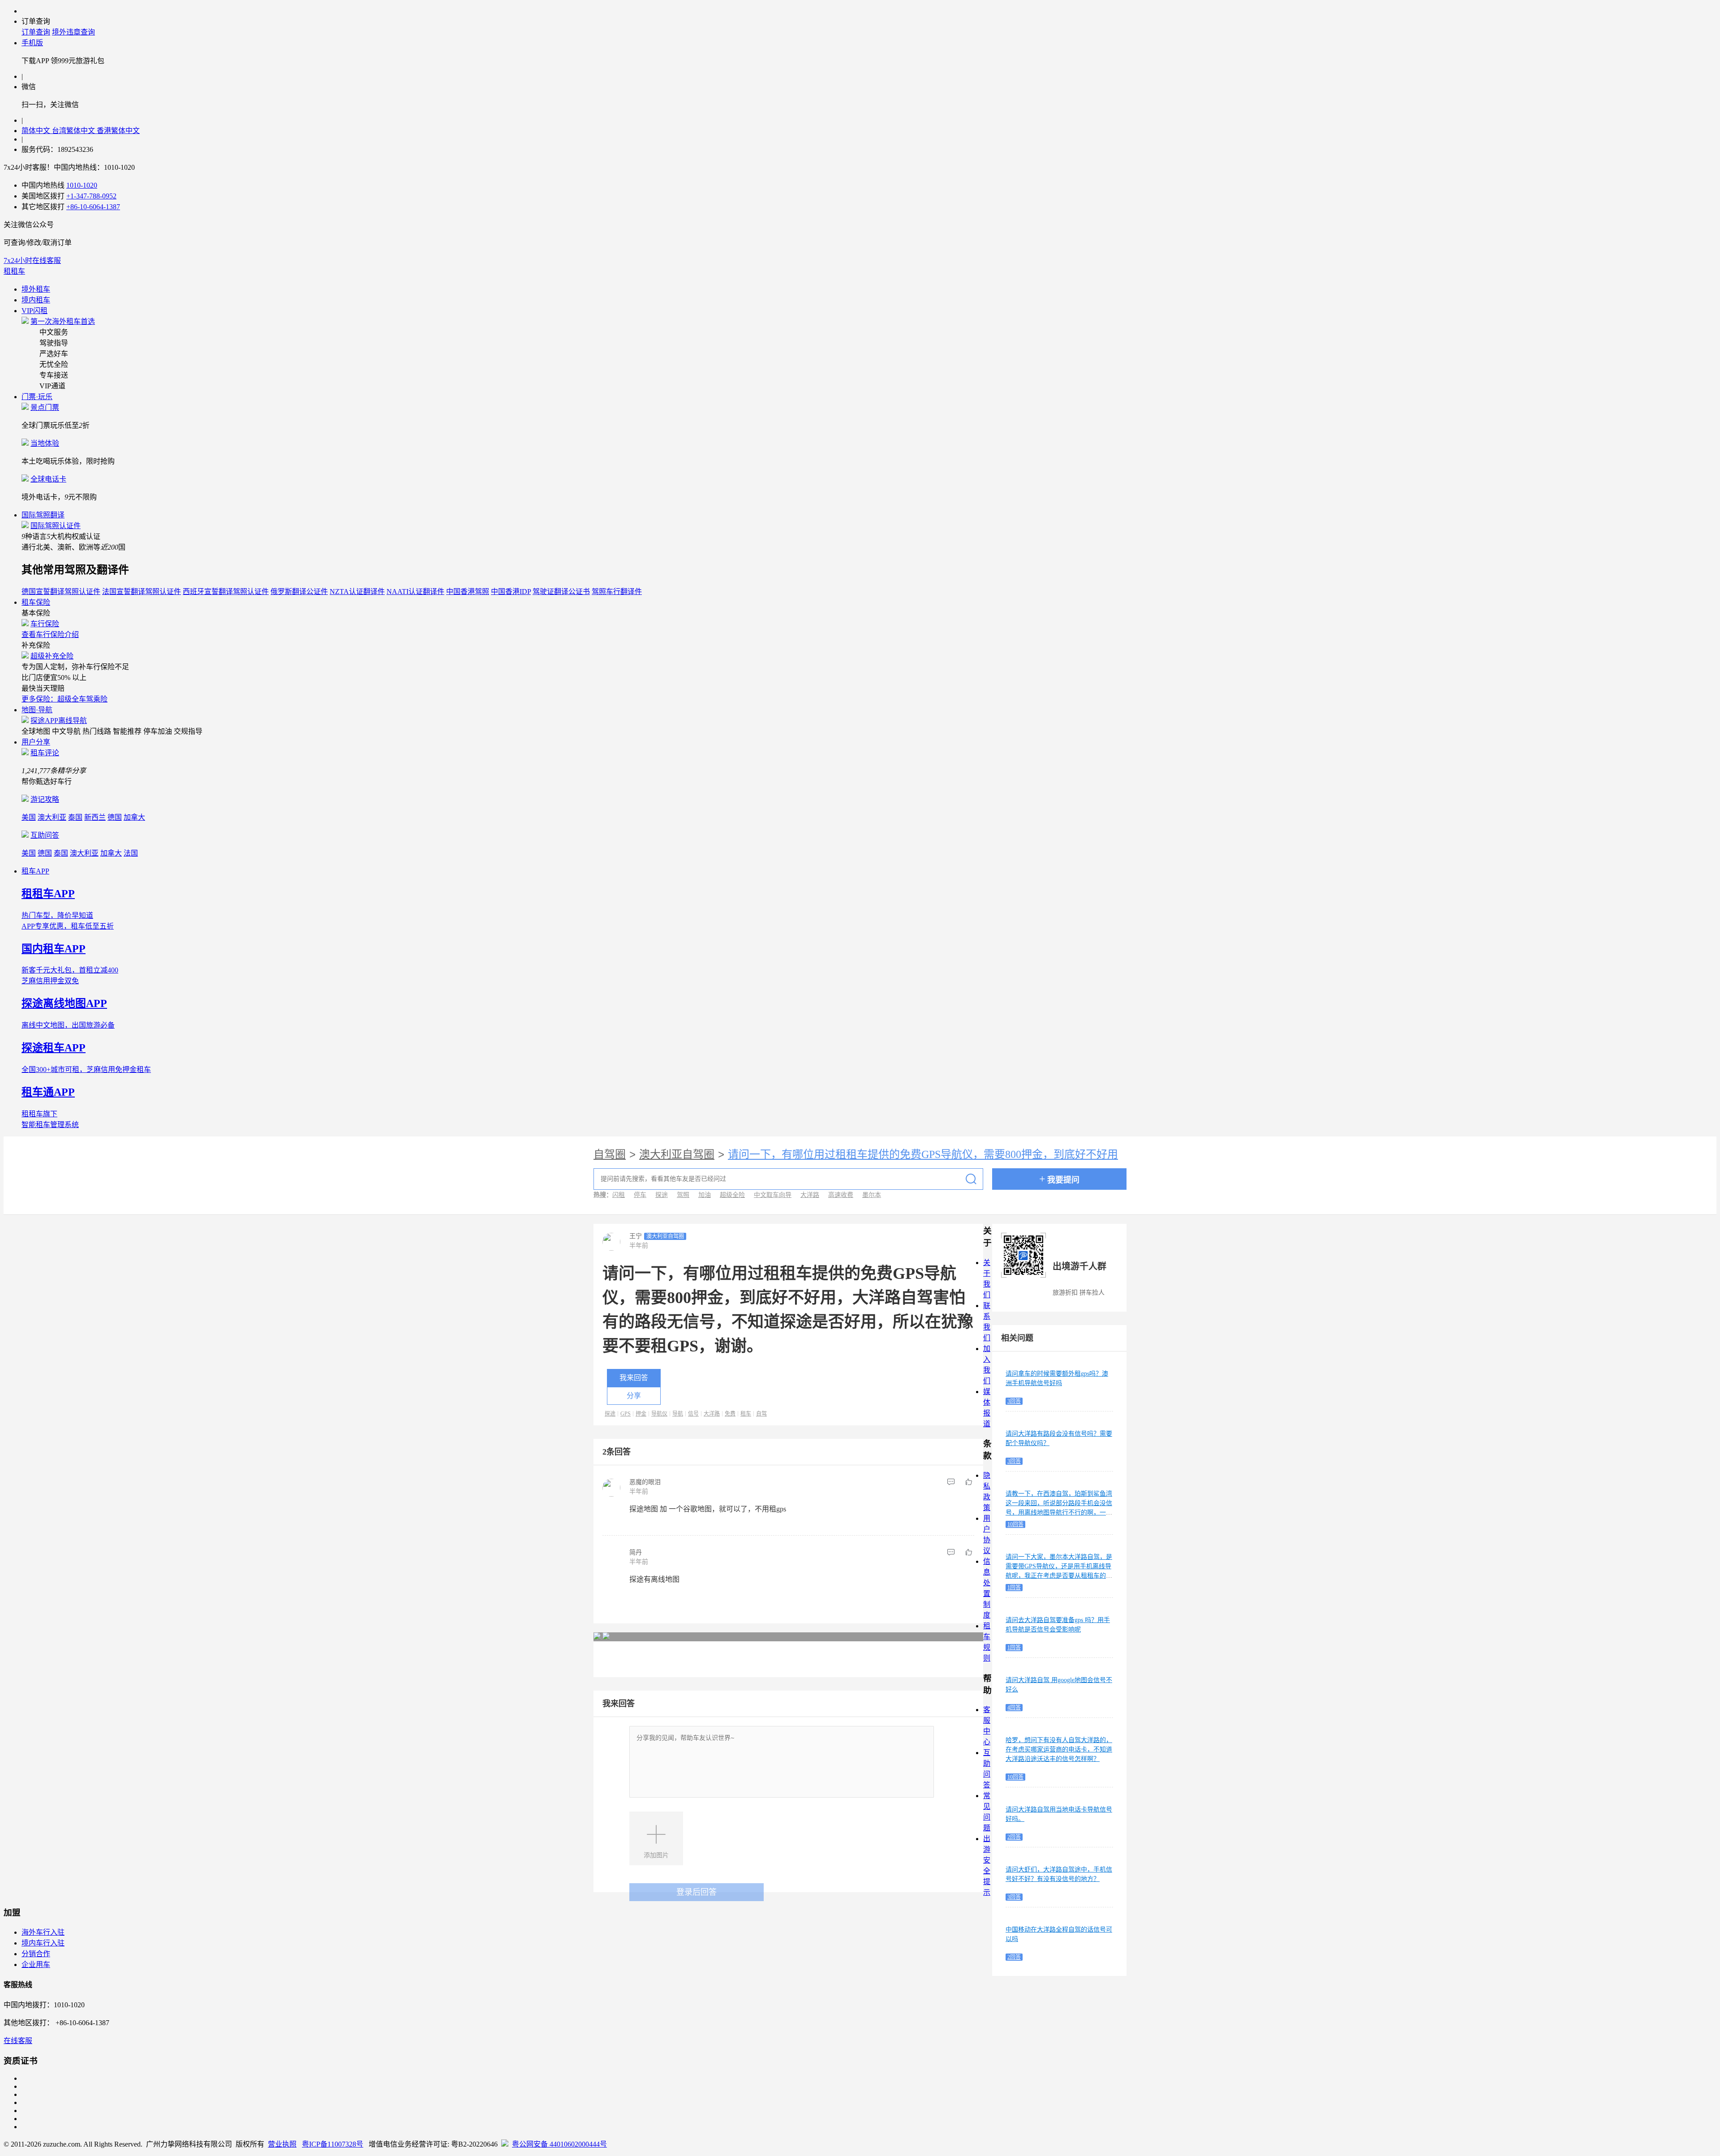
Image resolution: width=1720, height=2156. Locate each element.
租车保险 (36, 602)
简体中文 (37, 131)
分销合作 (36, 1954)
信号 (693, 1414)
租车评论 (45, 753)
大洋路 (810, 1195)
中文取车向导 (773, 1195)
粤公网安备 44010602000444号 (559, 2144)
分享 (634, 1396)
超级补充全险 (52, 656)
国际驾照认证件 (56, 526)
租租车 (14, 271)
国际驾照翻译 (43, 515)
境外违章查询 (73, 32)
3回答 (1014, 1401)
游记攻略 (45, 799)
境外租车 (36, 289)
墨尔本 (872, 1195)
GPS (626, 1414)
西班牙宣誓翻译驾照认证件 (226, 592)
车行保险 (45, 624)
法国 (131, 853)
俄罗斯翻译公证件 (299, 592)
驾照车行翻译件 (617, 592)
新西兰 (95, 817)
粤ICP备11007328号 (333, 2144)
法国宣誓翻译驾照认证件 (142, 592)
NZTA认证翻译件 (357, 592)
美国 (29, 817)
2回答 (1014, 1837)
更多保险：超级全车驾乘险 (64, 699)
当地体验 (45, 443)
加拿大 (134, 817)
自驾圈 (610, 1154)
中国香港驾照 (468, 592)
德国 (115, 817)
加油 (705, 1195)
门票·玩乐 (37, 397)
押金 (641, 1414)
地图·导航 (37, 710)
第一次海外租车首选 (63, 321)
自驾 (761, 1414)
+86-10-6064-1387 (93, 207)
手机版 (32, 43)
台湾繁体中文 (74, 131)
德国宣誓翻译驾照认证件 (61, 592)
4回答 (1014, 1708)
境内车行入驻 (43, 1943)
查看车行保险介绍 (50, 635)
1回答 (1014, 1588)
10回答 (1015, 1524)
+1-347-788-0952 (91, 196)
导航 (678, 1414)
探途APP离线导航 (59, 721)
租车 (746, 1414)
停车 (640, 1195)
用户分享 (36, 742)
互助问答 (45, 835)
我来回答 (634, 1378)
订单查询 (36, 32)
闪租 (619, 1195)
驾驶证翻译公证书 (561, 592)
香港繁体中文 (118, 131)
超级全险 (732, 1195)
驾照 (683, 1195)
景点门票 (45, 407)
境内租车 (36, 300)
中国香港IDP (511, 592)
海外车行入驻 (43, 1932)
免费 (730, 1414)
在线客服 (18, 2041)
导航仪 (659, 1414)
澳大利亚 (52, 817)
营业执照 (282, 2144)
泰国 (75, 817)
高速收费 (841, 1195)
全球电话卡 (48, 479)
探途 (662, 1195)
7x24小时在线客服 (32, 260)
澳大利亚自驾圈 (677, 1154)
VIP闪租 (34, 311)
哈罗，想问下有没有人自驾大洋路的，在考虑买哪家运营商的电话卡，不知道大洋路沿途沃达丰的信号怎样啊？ (1059, 1749)
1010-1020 (82, 185)
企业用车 (36, 1964)
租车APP (35, 871)
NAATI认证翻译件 (415, 592)
